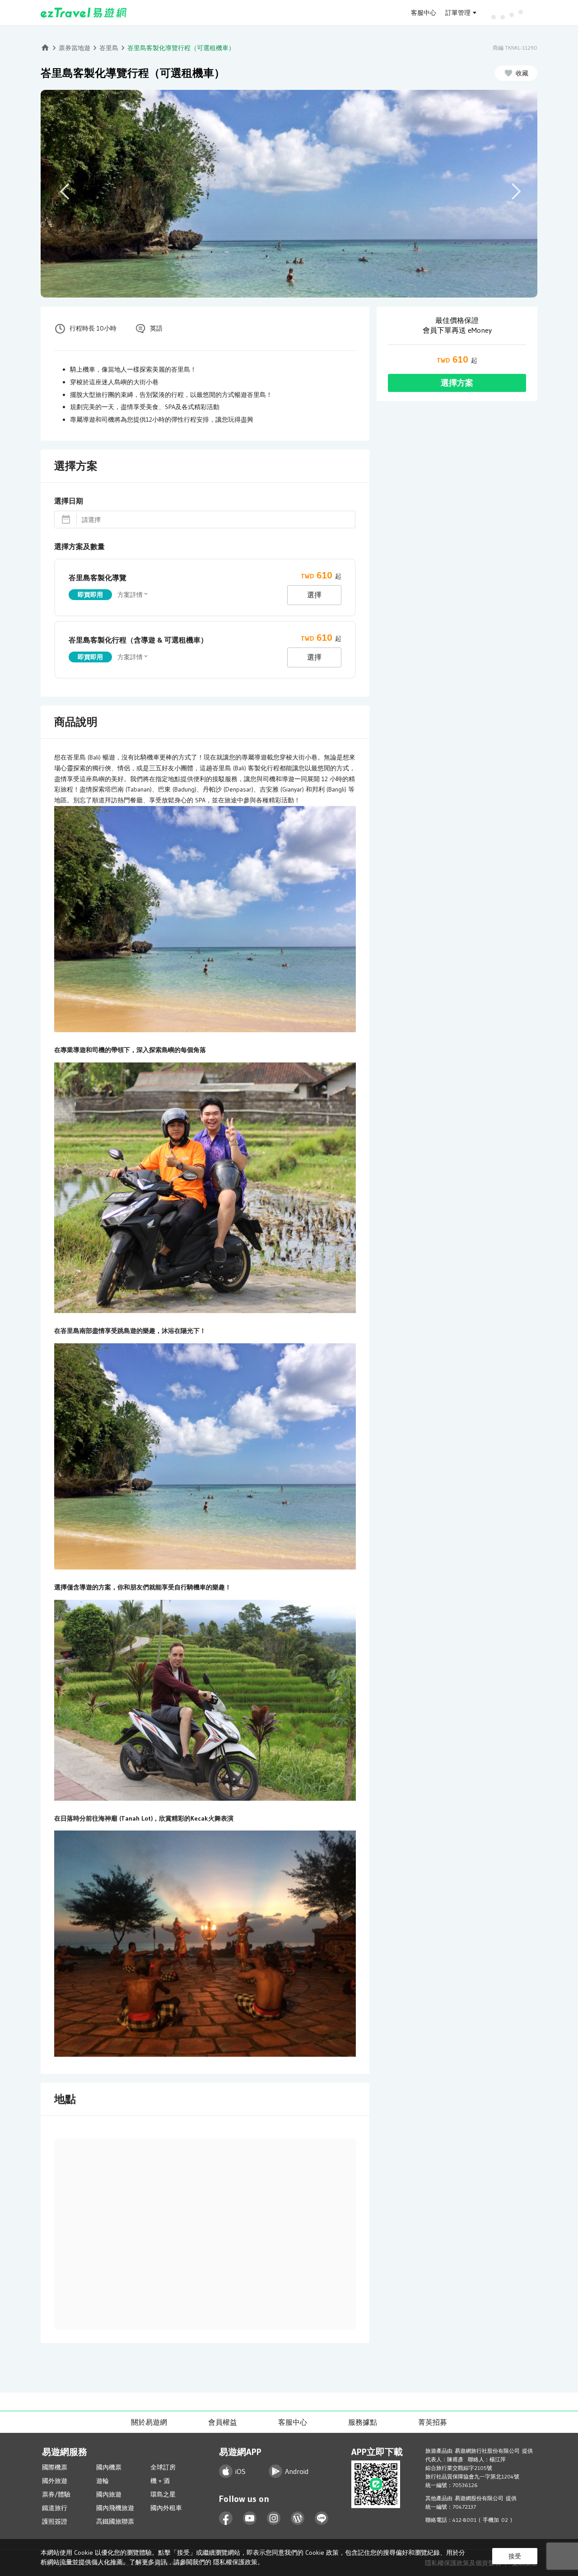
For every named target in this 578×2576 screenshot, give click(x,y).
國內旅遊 (109, 2494)
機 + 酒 (160, 2481)
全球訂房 (163, 2467)
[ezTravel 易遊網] (84, 13)
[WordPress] (298, 2518)
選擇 (314, 595)
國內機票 (109, 2467)
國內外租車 (166, 2508)
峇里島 (109, 48)
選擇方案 (457, 383)
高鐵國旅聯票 (115, 2521)
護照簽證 (55, 2521)
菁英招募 (433, 2422)
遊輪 (103, 2481)
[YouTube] (250, 2518)
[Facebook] (226, 2518)
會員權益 (223, 2422)
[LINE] (322, 2518)
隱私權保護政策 (235, 2562)
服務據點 (363, 2422)
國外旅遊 (55, 2481)
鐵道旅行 (55, 2508)
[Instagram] (274, 2518)
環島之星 (163, 2494)
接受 (515, 2556)
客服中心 (424, 13)
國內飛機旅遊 (115, 2508)
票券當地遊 (75, 48)
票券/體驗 (56, 2494)
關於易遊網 (149, 2422)
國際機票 (55, 2467)
